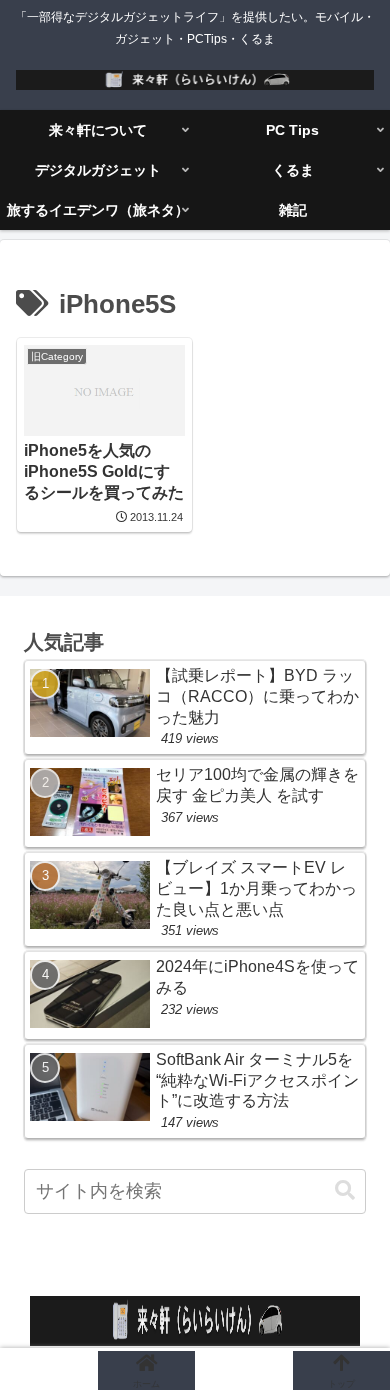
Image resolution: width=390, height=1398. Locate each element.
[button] (345, 1190)
